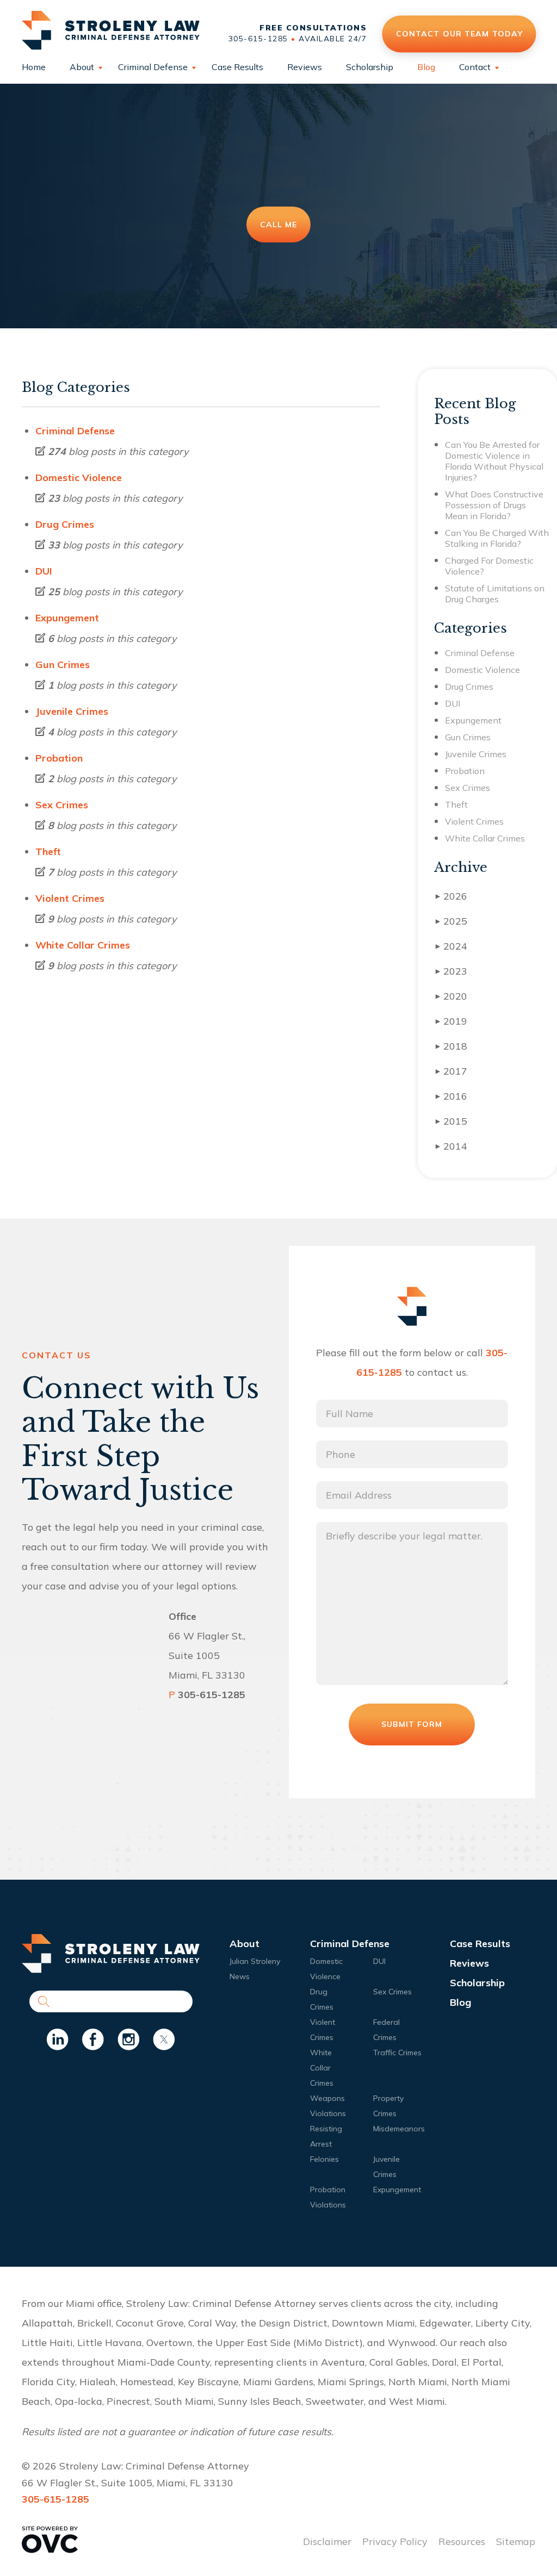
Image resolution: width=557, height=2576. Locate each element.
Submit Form (412, 1724)
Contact (475, 67)
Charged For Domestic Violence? (489, 566)
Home (34, 67)
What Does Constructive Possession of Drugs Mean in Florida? (494, 505)
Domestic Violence (79, 478)
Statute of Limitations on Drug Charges (495, 594)
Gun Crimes (63, 665)
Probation (59, 758)
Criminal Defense (153, 67)
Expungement (67, 618)
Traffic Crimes (397, 2053)
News (240, 1976)
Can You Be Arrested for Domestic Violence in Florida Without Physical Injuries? (494, 461)
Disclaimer (327, 2541)
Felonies (324, 2159)
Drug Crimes (65, 524)
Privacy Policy (395, 2541)
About (82, 67)
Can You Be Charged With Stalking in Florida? (497, 538)
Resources (462, 2541)
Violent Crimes (70, 898)
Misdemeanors (399, 2129)
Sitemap (516, 2541)
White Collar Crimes (83, 945)
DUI (44, 571)
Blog (426, 67)
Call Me (278, 224)
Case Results (237, 67)
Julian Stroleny (255, 1961)
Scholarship (370, 67)
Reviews (305, 67)
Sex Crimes (62, 805)
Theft (48, 852)
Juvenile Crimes (72, 711)
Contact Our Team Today (459, 33)
